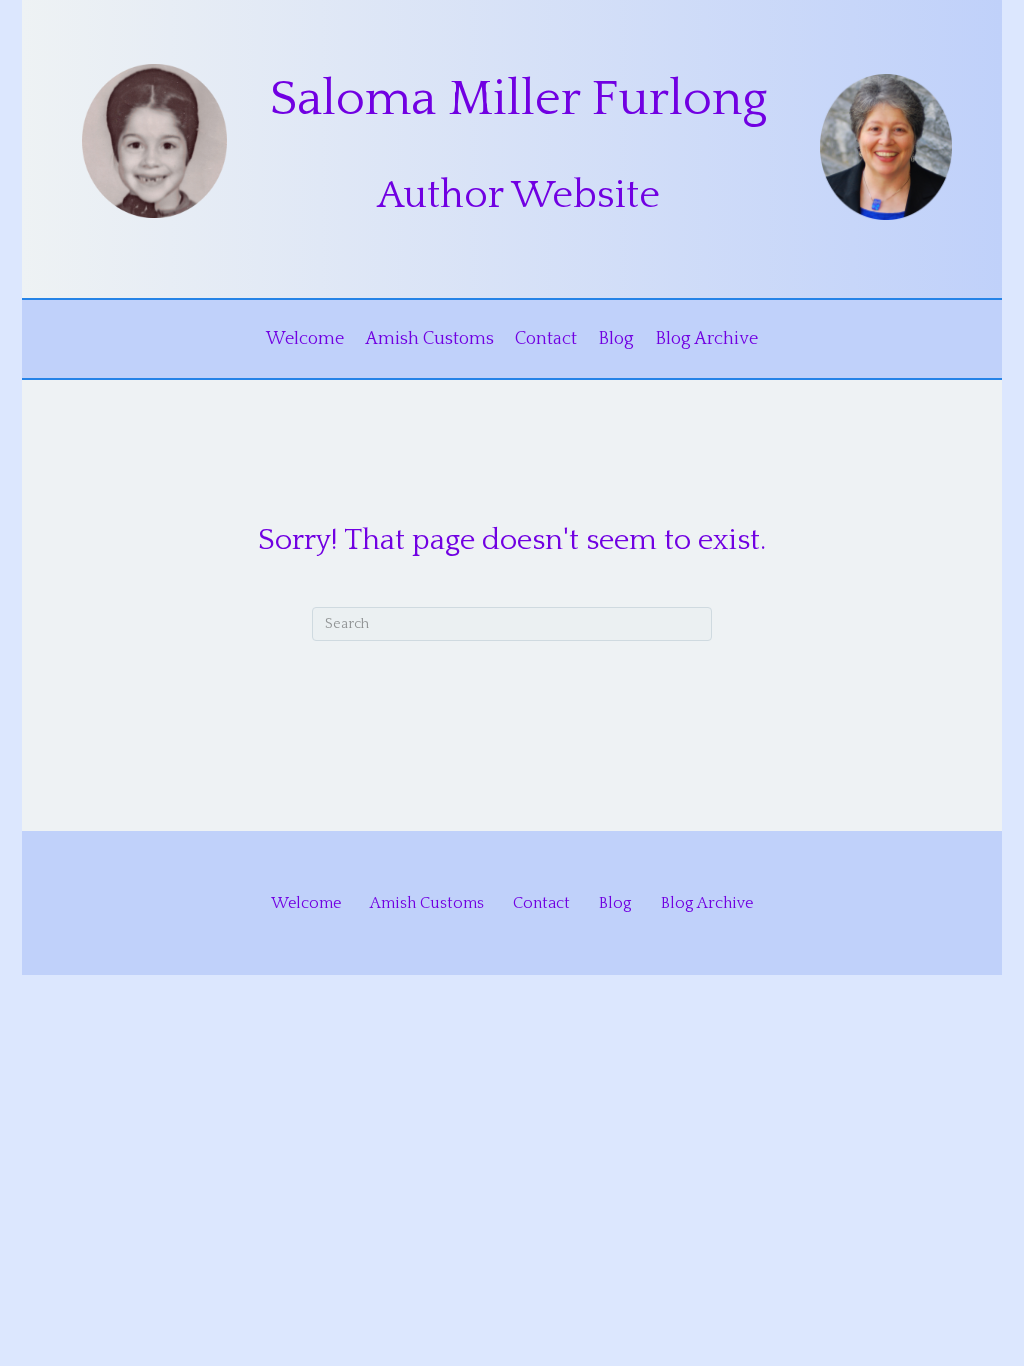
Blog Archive (706, 339)
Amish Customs (429, 339)
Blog (616, 339)
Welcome (305, 339)
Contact (546, 339)
